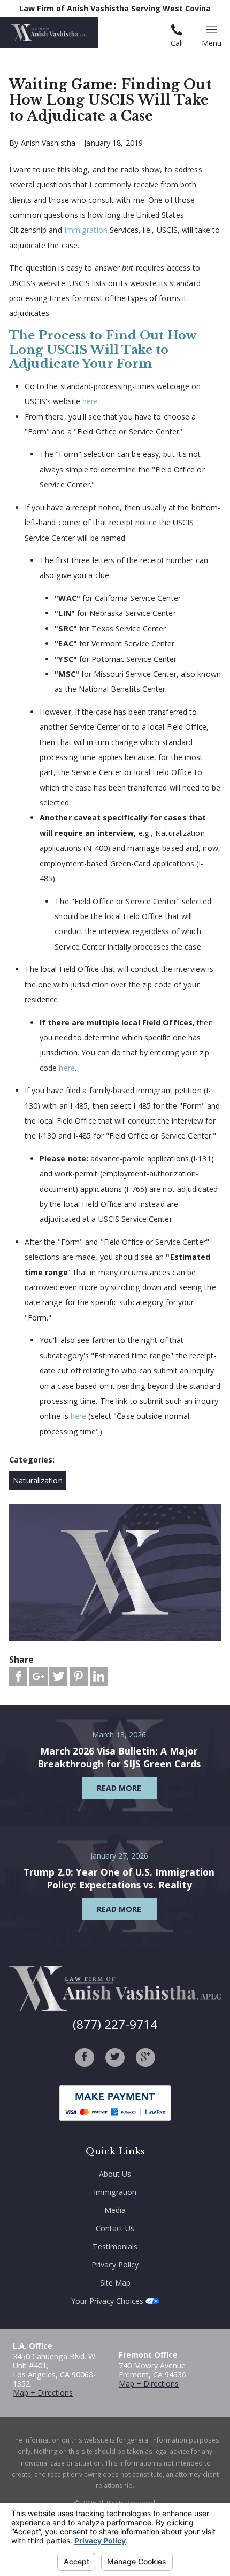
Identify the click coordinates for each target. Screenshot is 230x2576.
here (90, 401)
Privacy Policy (115, 2265)
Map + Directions (43, 2393)
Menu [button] (212, 43)
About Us (115, 2174)
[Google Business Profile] (145, 2057)
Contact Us (115, 2228)
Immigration (86, 230)
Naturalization (37, 1480)
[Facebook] (85, 2057)
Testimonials (115, 2246)
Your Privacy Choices (108, 2301)
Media (115, 2210)
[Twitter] (115, 2057)
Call (177, 43)
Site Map (115, 2283)
